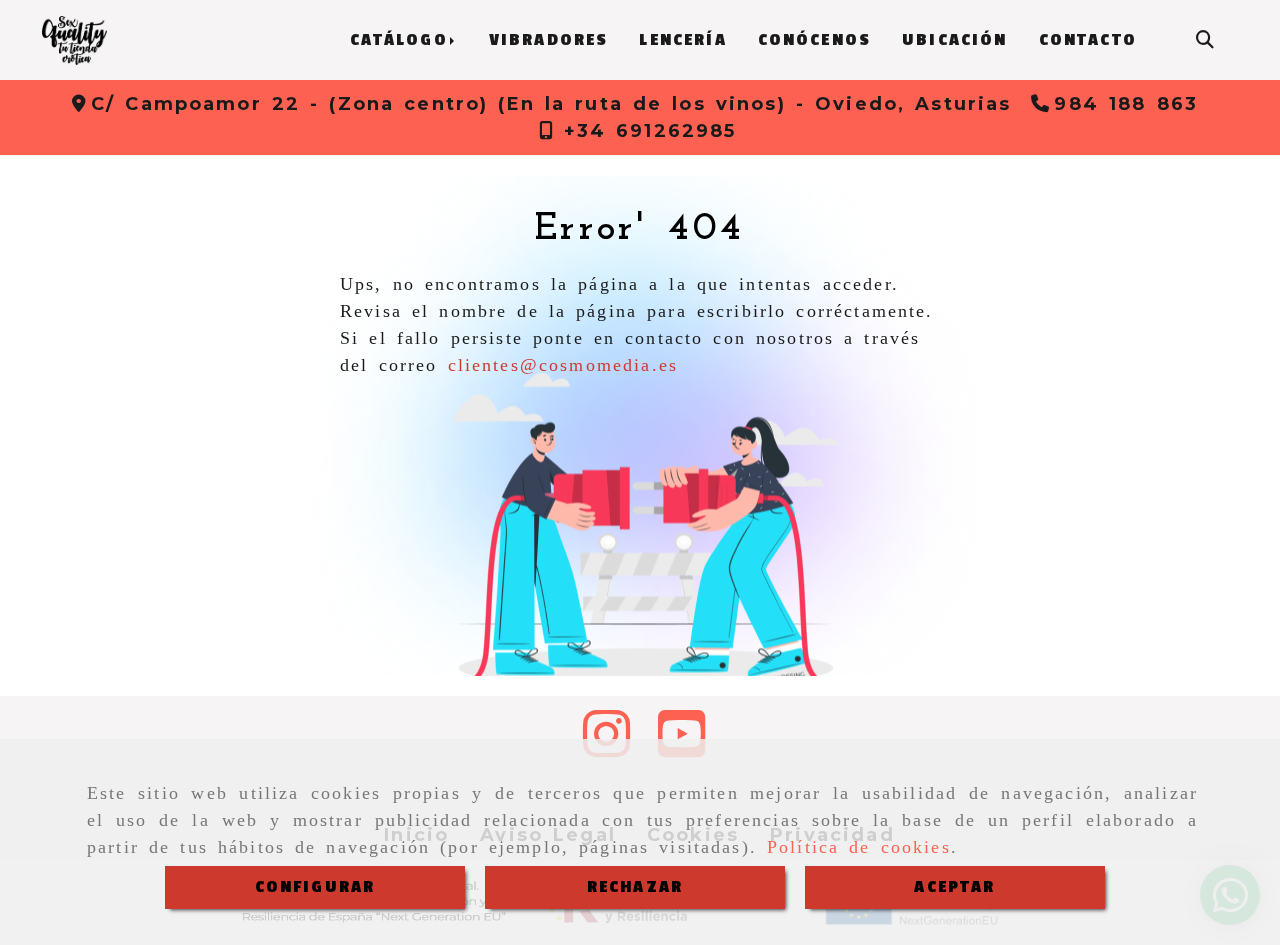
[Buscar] (1205, 40)
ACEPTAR (954, 887)
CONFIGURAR (315, 887)
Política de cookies (859, 847)
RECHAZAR (635, 887)
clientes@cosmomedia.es (563, 365)
